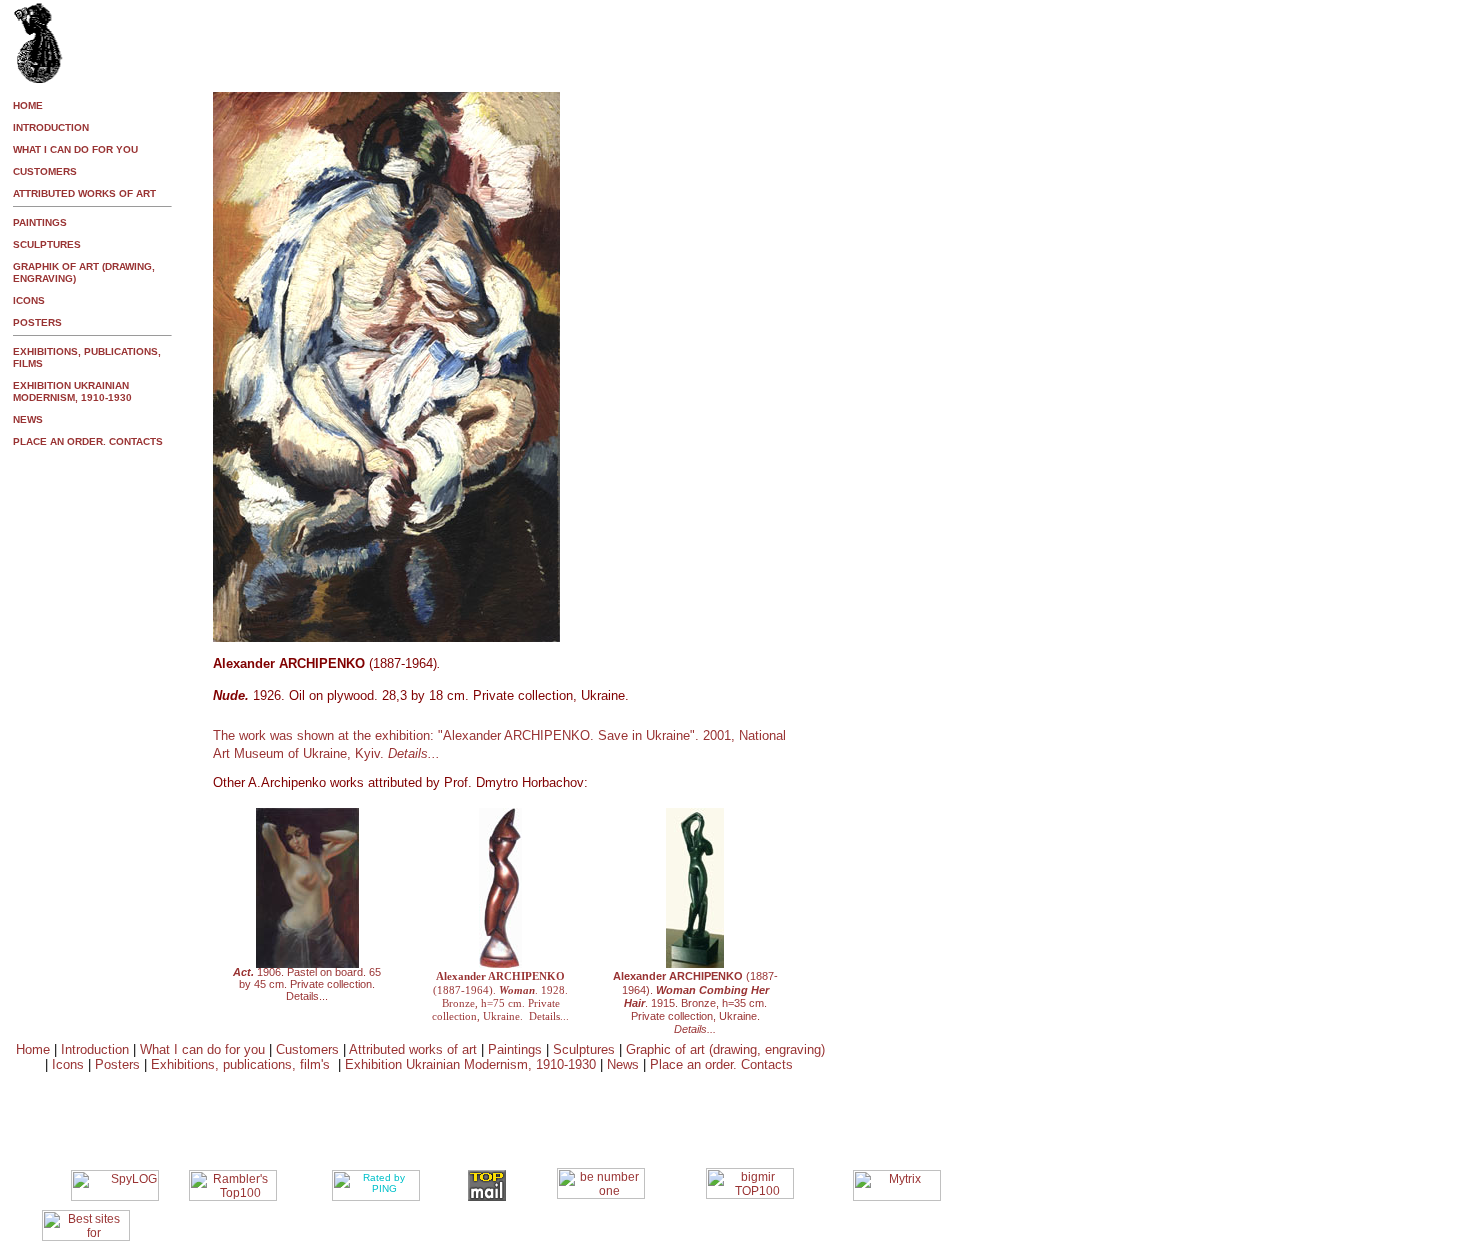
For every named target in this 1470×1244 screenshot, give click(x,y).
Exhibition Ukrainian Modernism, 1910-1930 (472, 1064)
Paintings (515, 1049)
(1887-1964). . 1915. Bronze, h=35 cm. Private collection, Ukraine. (695, 1002)
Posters (117, 1064)
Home (33, 1049)
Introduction (95, 1049)
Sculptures (584, 1049)
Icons (68, 1064)
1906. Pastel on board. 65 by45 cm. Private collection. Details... (307, 984)
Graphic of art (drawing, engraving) (725, 1049)
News (623, 1064)
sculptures (47, 244)
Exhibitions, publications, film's (240, 1064)
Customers (309, 1049)
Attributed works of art (415, 1049)
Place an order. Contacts (721, 1064)
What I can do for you (204, 1049)
